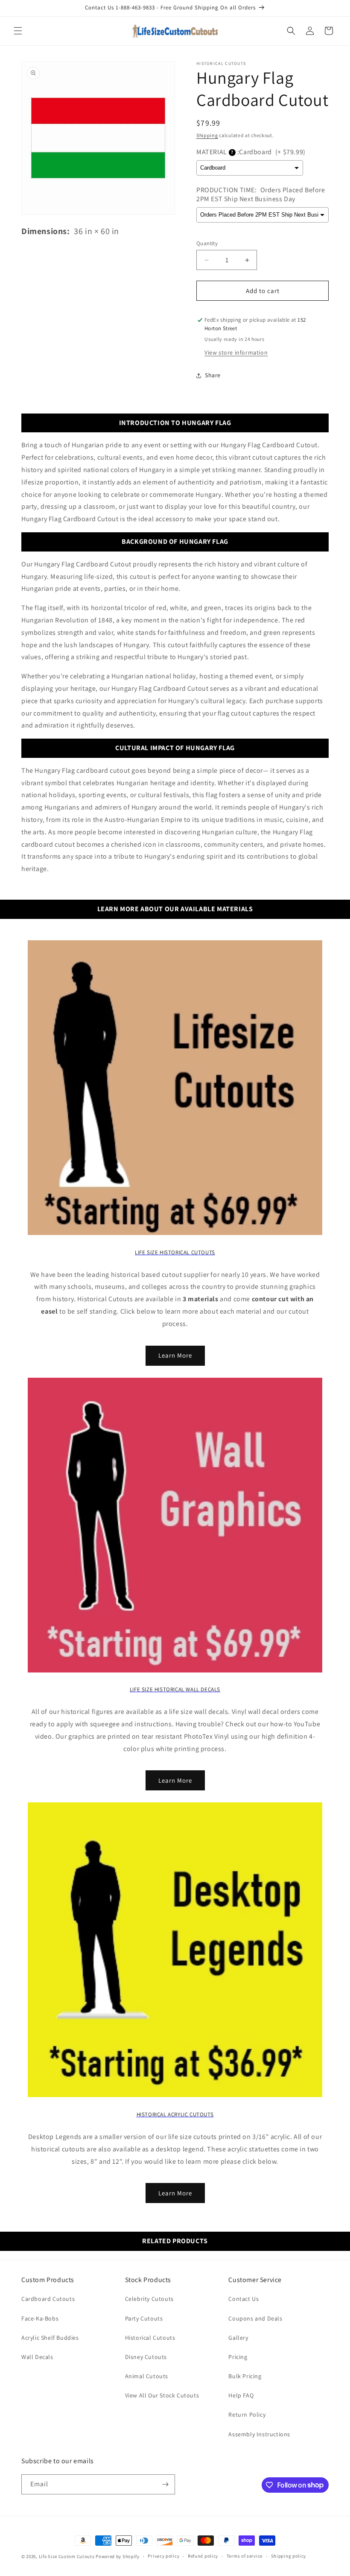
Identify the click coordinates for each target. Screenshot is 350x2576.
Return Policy (247, 2415)
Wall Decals (37, 2357)
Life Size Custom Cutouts (67, 2556)
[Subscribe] (165, 2484)
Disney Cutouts (146, 2357)
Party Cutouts (144, 2318)
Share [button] (213, 375)
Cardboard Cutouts (48, 2299)
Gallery (238, 2338)
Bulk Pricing (245, 2376)
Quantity (207, 243)
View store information (236, 352)
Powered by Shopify (118, 2556)
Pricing (238, 2357)
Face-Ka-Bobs (40, 2318)
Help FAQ (241, 2395)
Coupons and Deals (255, 2318)
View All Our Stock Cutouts (162, 2395)
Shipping (207, 135)
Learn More (175, 1355)
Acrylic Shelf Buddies (50, 2338)
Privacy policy (163, 2556)
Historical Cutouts (150, 2338)
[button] (18, 31)
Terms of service (245, 2556)
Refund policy (203, 2556)
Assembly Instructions (259, 2434)
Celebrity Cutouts (149, 2299)
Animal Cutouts (147, 2376)
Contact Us (244, 2299)
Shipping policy (289, 2556)
